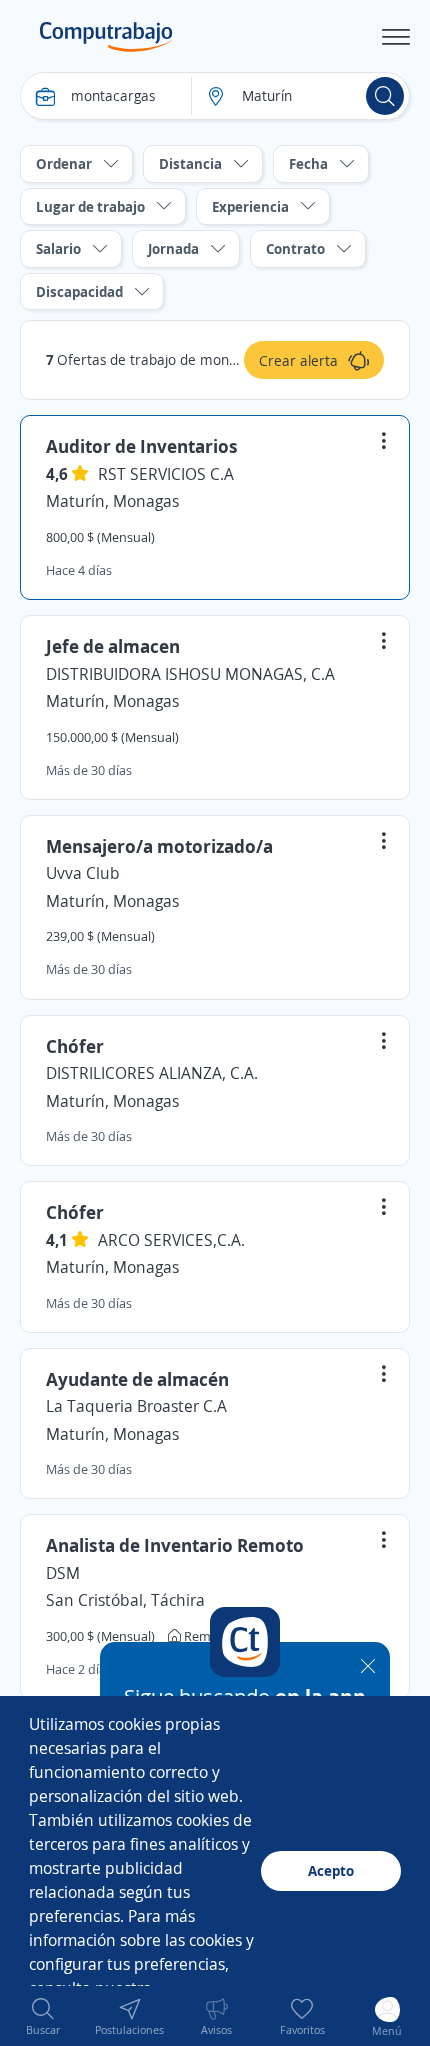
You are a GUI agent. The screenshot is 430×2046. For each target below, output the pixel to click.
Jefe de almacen (113, 646)
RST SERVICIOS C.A (166, 474)
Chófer (75, 1046)
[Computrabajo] (106, 37)
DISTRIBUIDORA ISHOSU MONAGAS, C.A (190, 674)
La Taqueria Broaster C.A (136, 1406)
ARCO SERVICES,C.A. (171, 1240)
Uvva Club (83, 873)
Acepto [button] (331, 1870)
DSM (63, 1573)
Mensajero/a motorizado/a (159, 846)
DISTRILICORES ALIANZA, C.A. (152, 1073)
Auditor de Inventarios (142, 446)
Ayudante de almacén (137, 1379)
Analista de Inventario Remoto (175, 1545)
